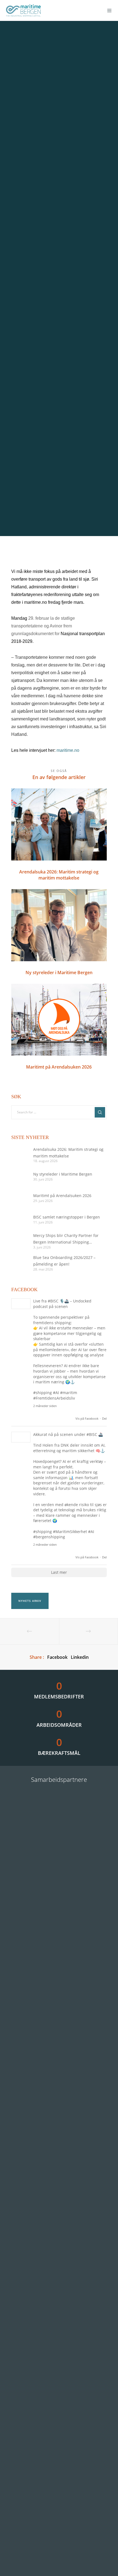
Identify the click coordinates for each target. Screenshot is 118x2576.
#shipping (43, 1393)
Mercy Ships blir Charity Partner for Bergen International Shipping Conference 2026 (66, 1239)
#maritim (69, 1393)
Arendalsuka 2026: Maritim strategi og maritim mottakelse (68, 1153)
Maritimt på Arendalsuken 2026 (62, 1196)
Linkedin (80, 1657)
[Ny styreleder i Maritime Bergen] (19, 1176)
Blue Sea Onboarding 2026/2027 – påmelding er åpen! (64, 1261)
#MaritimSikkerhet (70, 1532)
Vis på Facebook (87, 1418)
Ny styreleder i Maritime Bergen (63, 1174)
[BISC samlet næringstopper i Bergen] (19, 1219)
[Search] (100, 1112)
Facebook (57, 1657)
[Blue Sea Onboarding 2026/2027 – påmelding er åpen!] (19, 1263)
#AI (56, 1393)
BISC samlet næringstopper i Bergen (67, 1217)
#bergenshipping (49, 1537)
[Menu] (108, 10)
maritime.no (68, 750)
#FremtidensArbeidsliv (54, 1398)
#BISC (53, 1301)
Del (104, 1418)
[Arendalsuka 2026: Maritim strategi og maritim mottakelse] (19, 1155)
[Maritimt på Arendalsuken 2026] (19, 1198)
